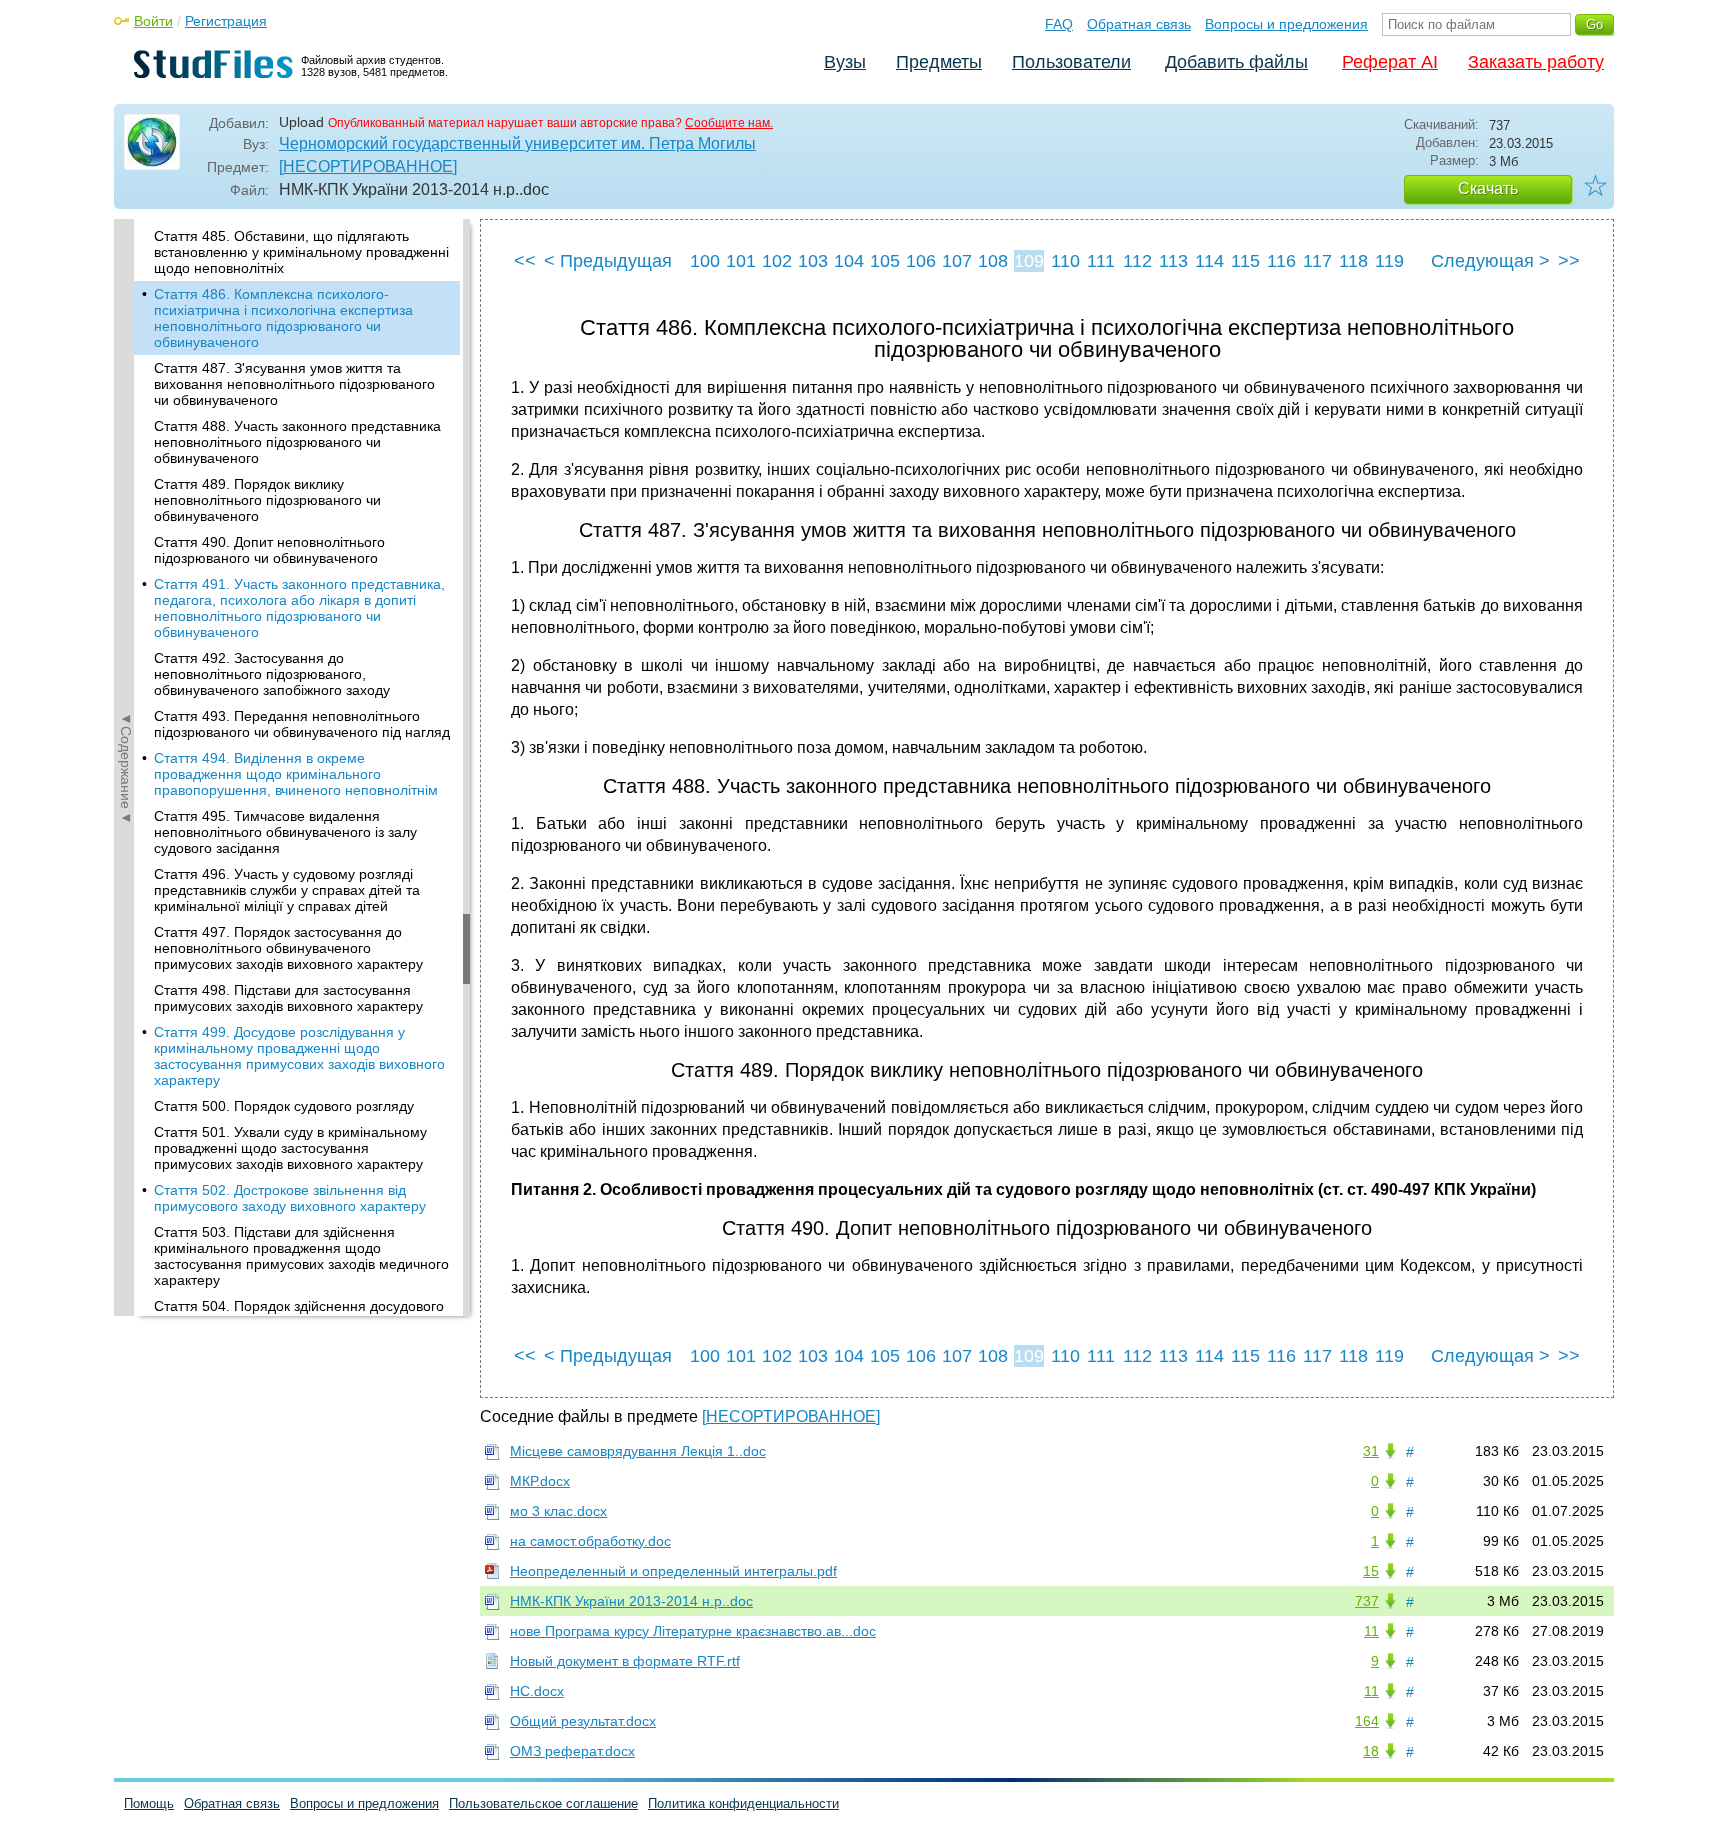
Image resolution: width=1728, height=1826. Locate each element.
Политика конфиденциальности (743, 1803)
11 (1371, 1631)
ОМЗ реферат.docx (572, 1751)
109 (1029, 261)
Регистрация (226, 21)
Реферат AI (1390, 62)
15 (1371, 1571)
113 (1173, 261)
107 (957, 261)
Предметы (939, 62)
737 (1367, 1601)
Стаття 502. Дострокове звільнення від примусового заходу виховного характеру (290, 1198)
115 (1245, 261)
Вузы (845, 62)
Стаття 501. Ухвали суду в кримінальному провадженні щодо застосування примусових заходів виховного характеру (290, 1148)
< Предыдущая (608, 261)
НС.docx (537, 1691)
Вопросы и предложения (1286, 24)
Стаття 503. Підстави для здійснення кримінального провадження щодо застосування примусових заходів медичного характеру (301, 1256)
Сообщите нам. (729, 123)
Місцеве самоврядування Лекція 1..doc (638, 1451)
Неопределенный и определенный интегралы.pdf (673, 1571)
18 (1371, 1751)
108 (993, 261)
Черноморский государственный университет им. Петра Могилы (517, 143)
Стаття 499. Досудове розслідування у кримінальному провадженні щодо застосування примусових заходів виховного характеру (299, 1056)
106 (921, 261)
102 (777, 261)
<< (525, 261)
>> (1569, 261)
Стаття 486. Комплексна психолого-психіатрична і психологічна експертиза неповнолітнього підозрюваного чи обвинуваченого (283, 318)
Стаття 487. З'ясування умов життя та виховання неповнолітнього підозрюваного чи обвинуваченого (294, 384)
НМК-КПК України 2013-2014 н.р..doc (631, 1601)
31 (1371, 1451)
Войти (153, 21)
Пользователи (1071, 62)
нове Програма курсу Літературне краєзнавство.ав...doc (693, 1631)
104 (849, 261)
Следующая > (1490, 261)
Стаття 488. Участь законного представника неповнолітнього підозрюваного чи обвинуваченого (297, 442)
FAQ (1059, 24)
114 (1209, 261)
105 (885, 261)
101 (741, 261)
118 (1353, 261)
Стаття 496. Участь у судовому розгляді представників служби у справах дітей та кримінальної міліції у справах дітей (287, 890)
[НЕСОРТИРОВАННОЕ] (368, 166)
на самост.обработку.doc (590, 1541)
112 (1137, 261)
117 (1317, 261)
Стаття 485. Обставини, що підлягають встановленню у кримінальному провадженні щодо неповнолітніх (301, 252)
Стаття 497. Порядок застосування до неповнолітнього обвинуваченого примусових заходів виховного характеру (288, 948)
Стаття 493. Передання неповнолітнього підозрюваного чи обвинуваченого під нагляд (302, 724)
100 (705, 261)
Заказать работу (1536, 62)
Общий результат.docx (583, 1721)
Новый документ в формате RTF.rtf (625, 1661)
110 (1065, 261)
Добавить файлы (1236, 62)
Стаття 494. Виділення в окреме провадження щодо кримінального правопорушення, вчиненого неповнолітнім (296, 774)
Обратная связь (1139, 24)
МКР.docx (540, 1481)
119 (1389, 261)
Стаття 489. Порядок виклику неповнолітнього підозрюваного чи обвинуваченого (267, 500)
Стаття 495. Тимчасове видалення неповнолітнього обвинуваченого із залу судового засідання (285, 832)
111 (1101, 261)
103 (813, 261)
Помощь (149, 1803)
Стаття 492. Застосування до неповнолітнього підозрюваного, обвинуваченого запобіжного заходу (272, 674)
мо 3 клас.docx (558, 1511)
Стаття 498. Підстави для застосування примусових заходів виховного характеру (288, 998)
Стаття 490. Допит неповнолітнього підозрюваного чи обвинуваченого (269, 550)
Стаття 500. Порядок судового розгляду (284, 1106)
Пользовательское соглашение (543, 1803)
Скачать (1488, 188)
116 (1281, 261)
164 (1367, 1721)
